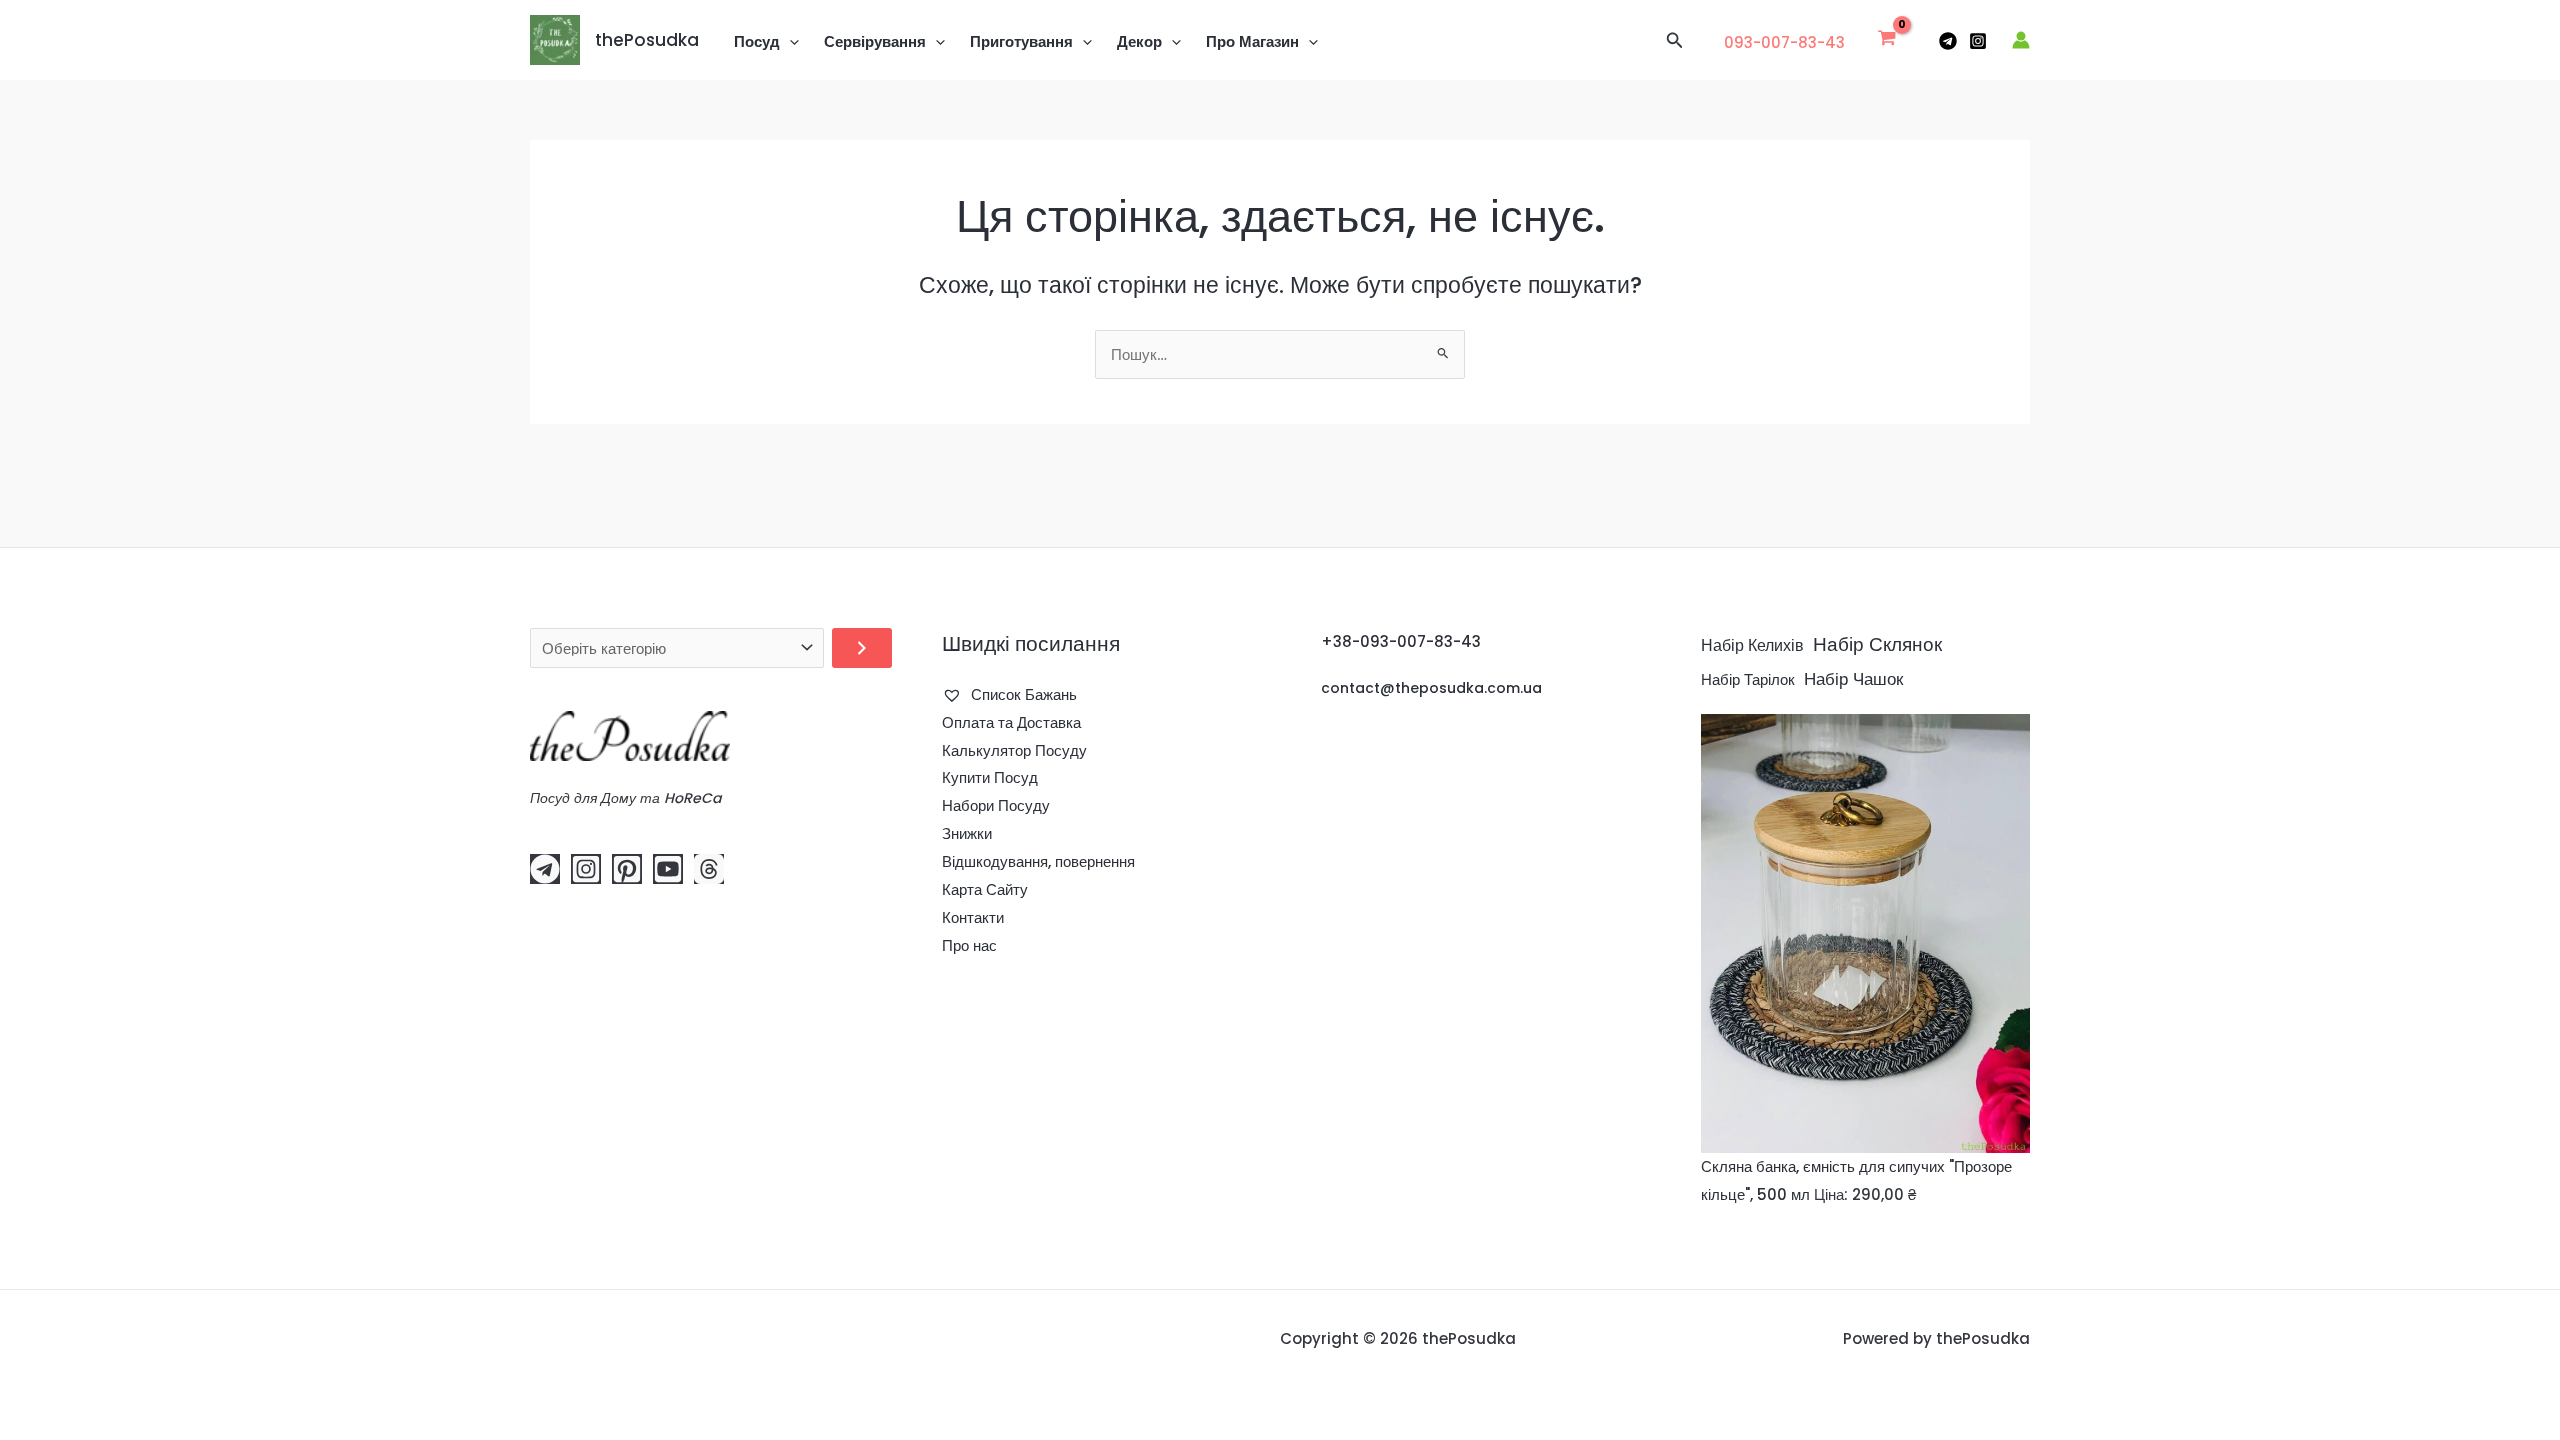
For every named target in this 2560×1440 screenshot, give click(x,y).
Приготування (1021, 41)
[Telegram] (1948, 41)
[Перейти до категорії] (862, 648)
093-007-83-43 (1784, 42)
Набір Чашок (1853, 679)
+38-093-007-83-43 (1401, 641)
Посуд (757, 41)
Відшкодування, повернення (1038, 861)
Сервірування (875, 41)
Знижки (967, 833)
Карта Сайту (985, 889)
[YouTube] (668, 869)
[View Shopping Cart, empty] (1887, 40)
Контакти (973, 917)
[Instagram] (1978, 41)
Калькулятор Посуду (1014, 750)
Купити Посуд (990, 777)
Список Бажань (1022, 694)
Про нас (969, 945)
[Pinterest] (627, 869)
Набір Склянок (1877, 644)
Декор (1139, 41)
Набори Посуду (996, 805)
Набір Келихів (1752, 645)
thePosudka (647, 40)
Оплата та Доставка (1011, 722)
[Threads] (709, 869)
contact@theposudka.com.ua (1431, 688)
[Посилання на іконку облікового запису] (2021, 40)
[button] (789, 42)
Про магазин (1252, 41)
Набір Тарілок (1748, 680)
